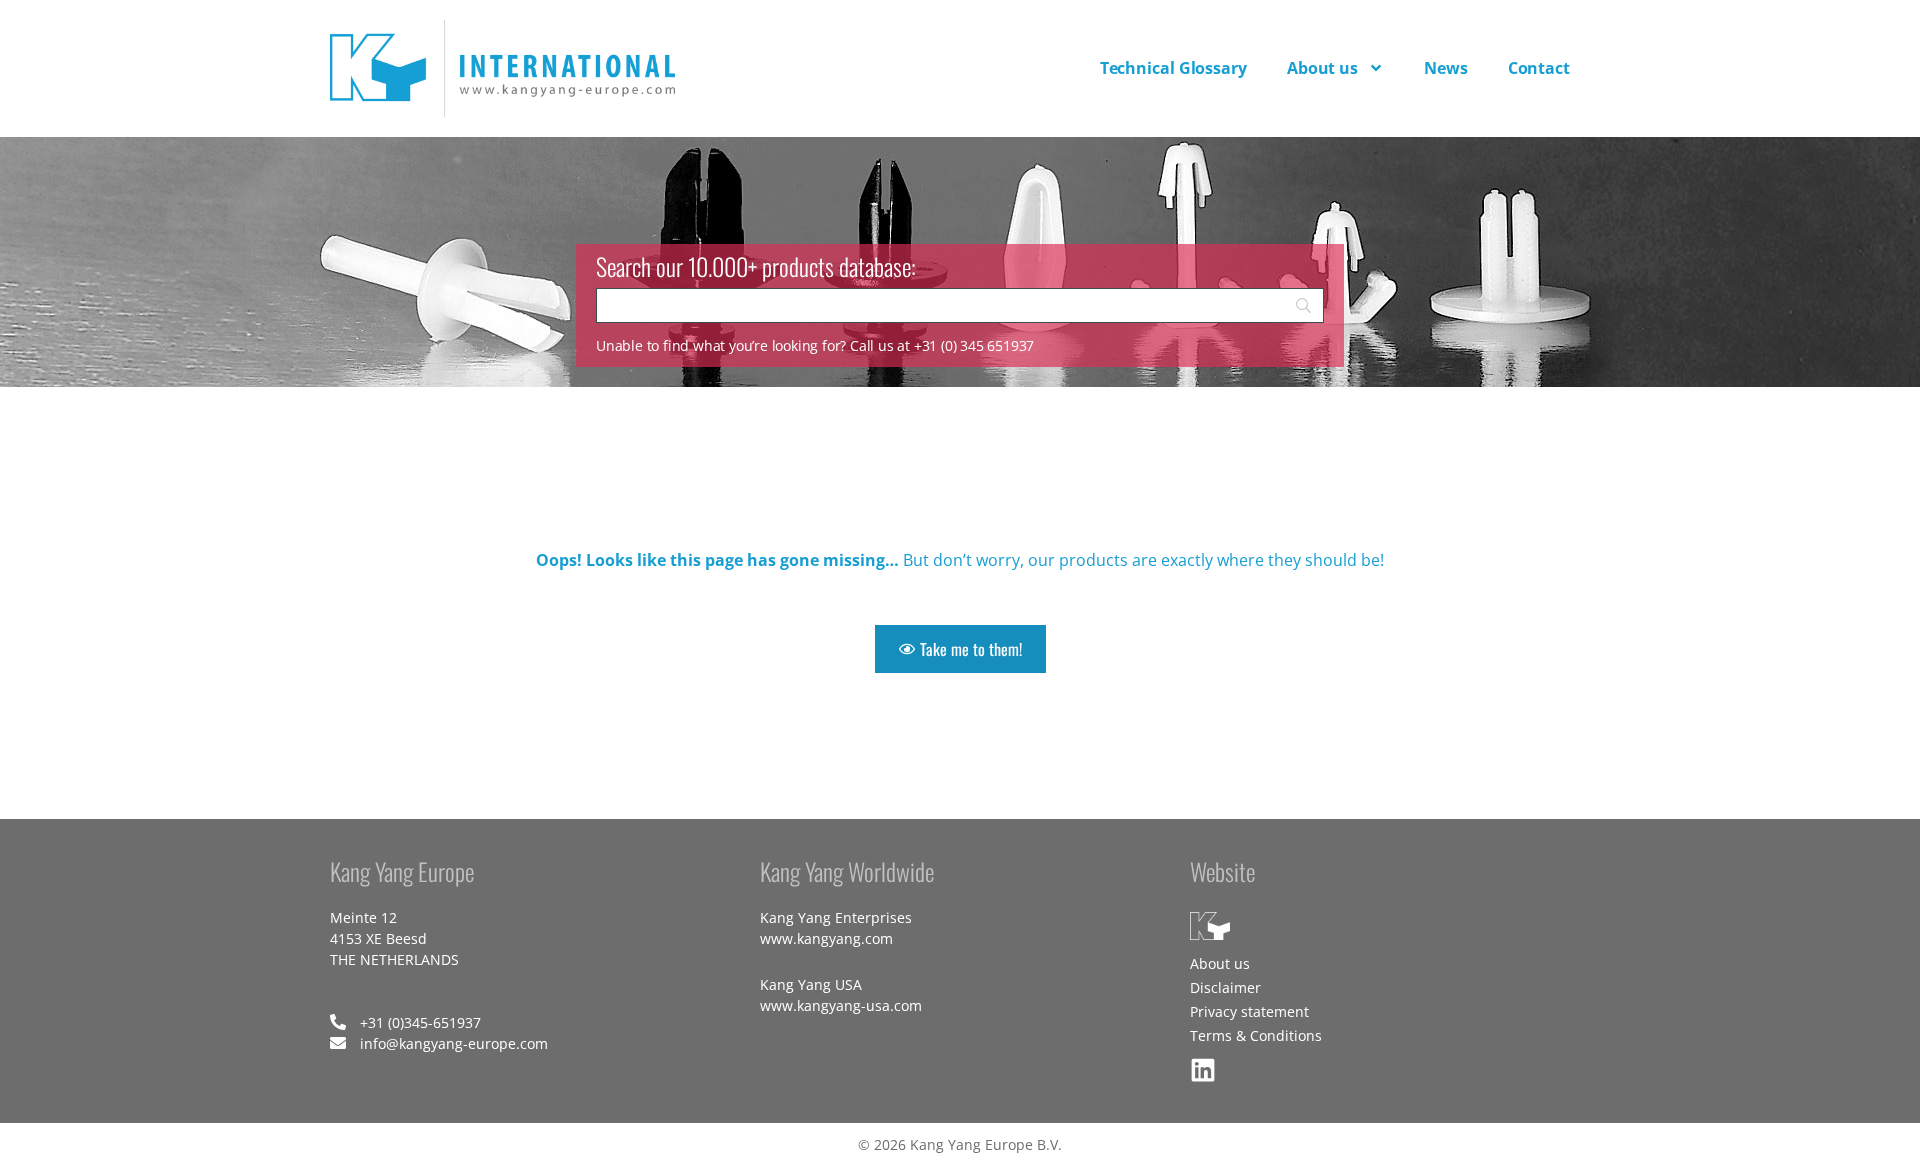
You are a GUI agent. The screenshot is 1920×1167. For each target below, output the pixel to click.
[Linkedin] (1203, 1070)
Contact (1539, 68)
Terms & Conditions (1256, 1035)
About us (1322, 68)
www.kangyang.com (826, 938)
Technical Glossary (1173, 68)
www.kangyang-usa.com (841, 1005)
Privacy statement (1249, 1011)
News (1446, 68)
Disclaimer (1225, 987)
